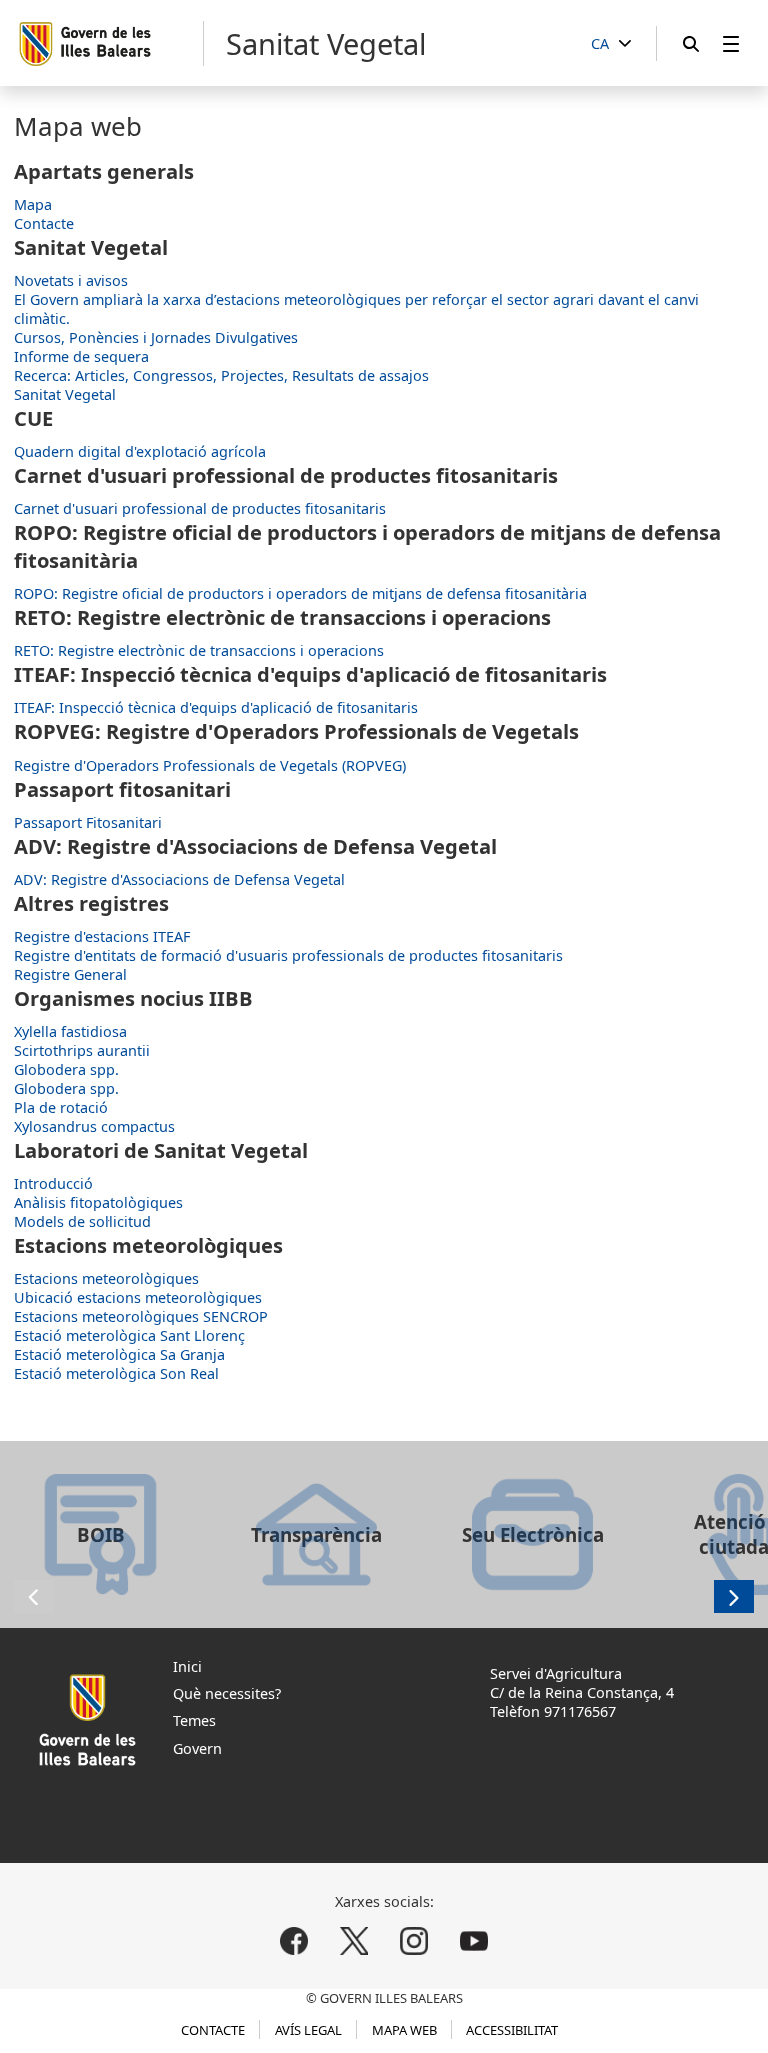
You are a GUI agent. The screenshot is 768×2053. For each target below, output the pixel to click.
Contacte (44, 223)
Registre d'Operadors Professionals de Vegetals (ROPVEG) (210, 765)
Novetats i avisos (71, 280)
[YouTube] (473, 1940)
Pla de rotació (61, 1107)
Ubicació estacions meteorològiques (138, 1297)
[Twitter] (354, 1940)
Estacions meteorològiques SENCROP (141, 1316)
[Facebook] (294, 1940)
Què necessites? (227, 1693)
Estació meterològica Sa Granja (119, 1354)
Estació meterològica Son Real (116, 1373)
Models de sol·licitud (82, 1221)
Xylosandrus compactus (94, 1126)
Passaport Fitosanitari (88, 822)
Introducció (53, 1183)
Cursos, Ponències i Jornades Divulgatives (156, 337)
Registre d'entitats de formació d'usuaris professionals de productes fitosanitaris (288, 955)
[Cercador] (691, 43)
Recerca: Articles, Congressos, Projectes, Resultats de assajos (221, 375)
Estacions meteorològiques (106, 1278)
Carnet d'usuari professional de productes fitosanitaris (200, 508)
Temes (194, 1720)
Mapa (33, 204)
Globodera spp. (66, 1069)
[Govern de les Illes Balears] (110, 43)
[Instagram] (413, 1940)
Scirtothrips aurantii (82, 1050)
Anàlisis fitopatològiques (98, 1202)
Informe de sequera (81, 356)
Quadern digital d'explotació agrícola (140, 451)
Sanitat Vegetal (65, 394)
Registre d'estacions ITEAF (102, 936)
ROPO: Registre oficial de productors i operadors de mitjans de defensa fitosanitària (300, 593)
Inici (187, 1666)
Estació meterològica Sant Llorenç (129, 1335)
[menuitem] (731, 43)
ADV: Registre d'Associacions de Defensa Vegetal (179, 879)
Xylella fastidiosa (70, 1031)
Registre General (70, 974)
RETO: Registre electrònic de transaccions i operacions (199, 650)
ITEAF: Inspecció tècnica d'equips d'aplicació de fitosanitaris (216, 707)
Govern (197, 1748)
